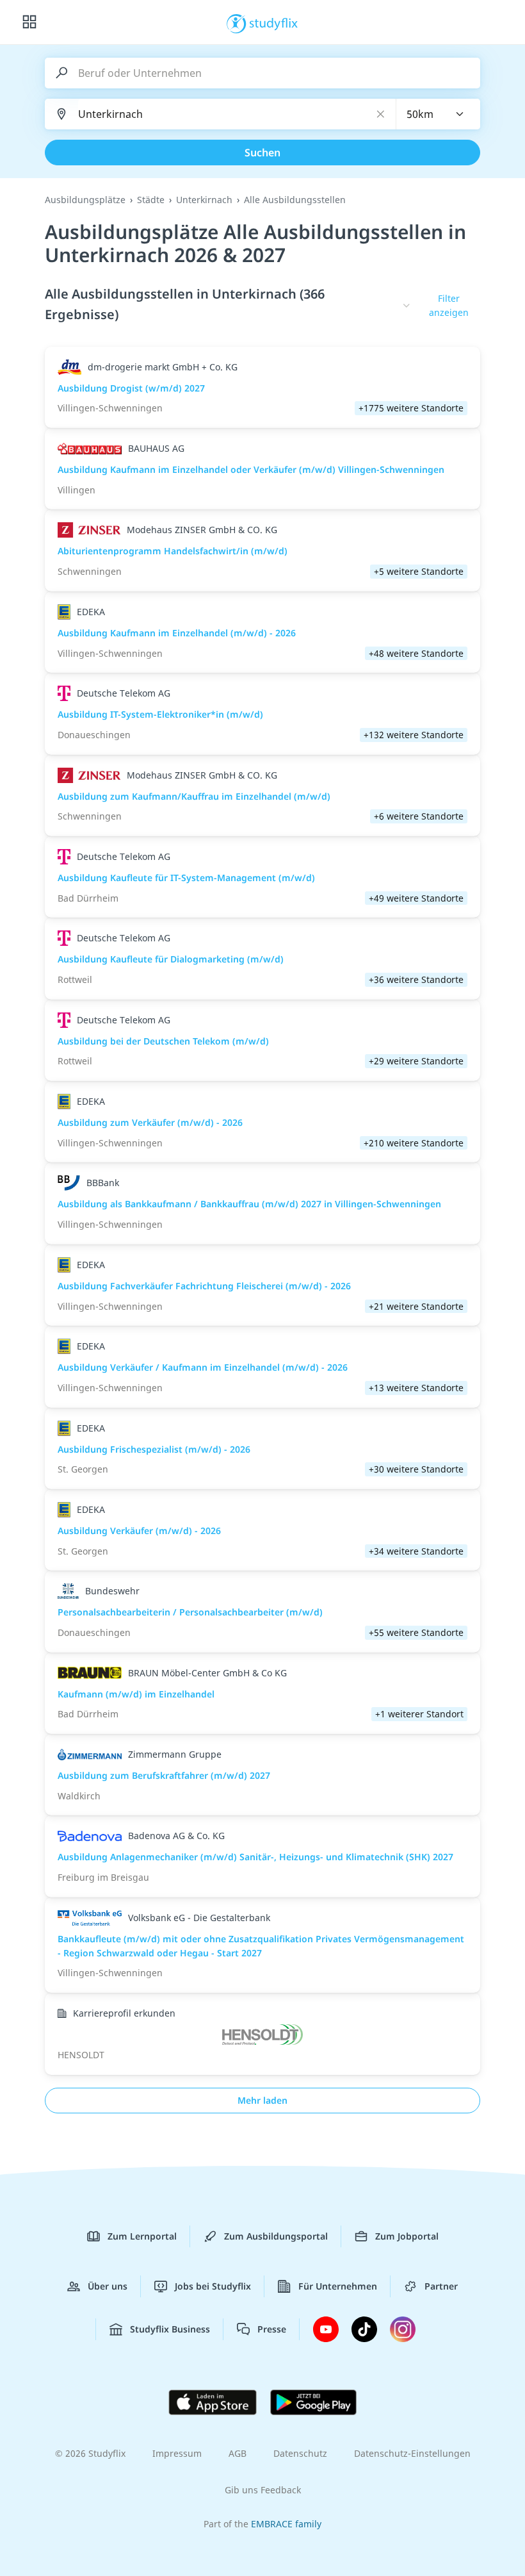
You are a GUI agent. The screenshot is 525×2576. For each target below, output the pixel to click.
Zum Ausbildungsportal (276, 2236)
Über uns (108, 2286)
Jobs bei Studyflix (213, 2286)
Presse (272, 2329)
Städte (151, 200)
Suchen (262, 153)
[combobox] (439, 114)
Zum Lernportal (142, 2236)
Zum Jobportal (407, 2236)
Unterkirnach (204, 200)
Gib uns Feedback (263, 2490)
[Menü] (29, 22)
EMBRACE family (286, 2524)
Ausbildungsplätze (85, 200)
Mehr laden (262, 2100)
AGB (238, 2453)
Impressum (177, 2453)
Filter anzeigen (449, 305)
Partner (441, 2286)
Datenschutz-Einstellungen (412, 2453)
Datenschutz (300, 2453)
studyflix (274, 22)
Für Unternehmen (338, 2286)
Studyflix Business (170, 2329)
